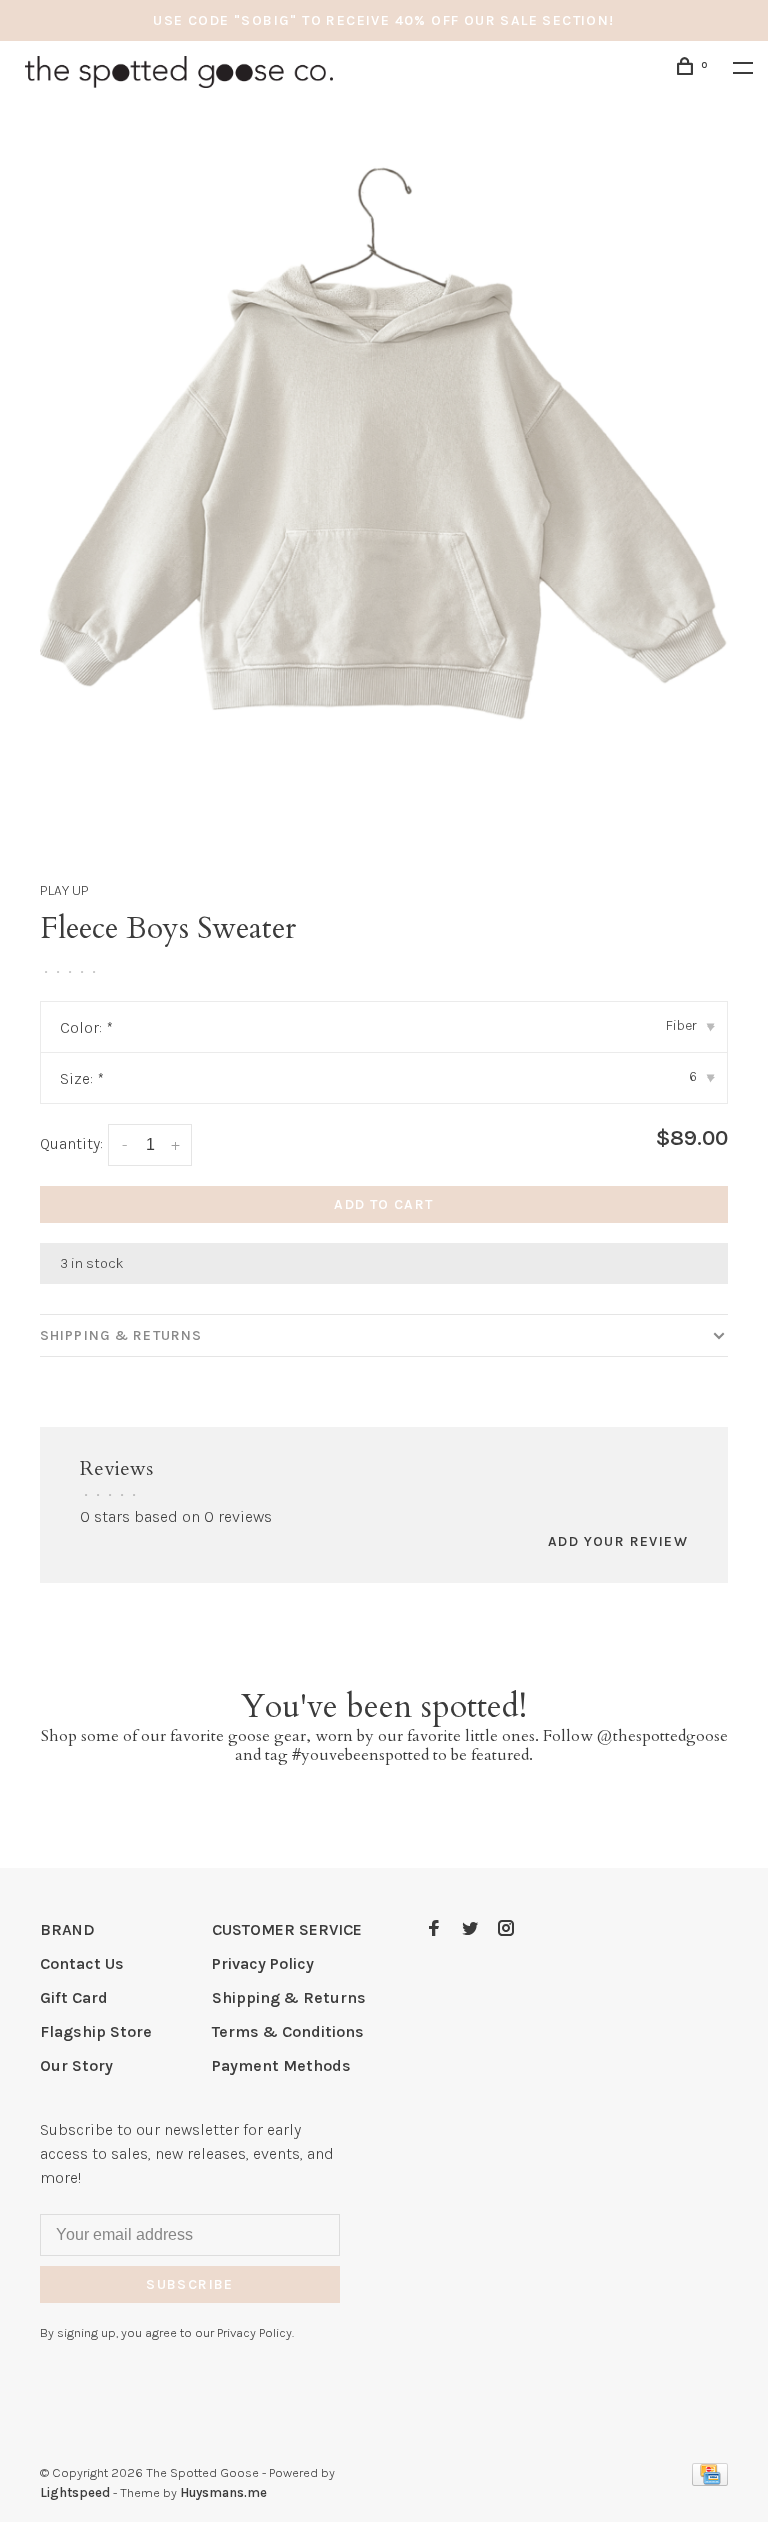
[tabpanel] (384, 490)
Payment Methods (281, 2065)
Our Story (76, 2065)
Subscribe (190, 2284)
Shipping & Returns (121, 1335)
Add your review (618, 1541)
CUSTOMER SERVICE (287, 1929)
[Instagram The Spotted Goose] (506, 1929)
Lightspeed (75, 2492)
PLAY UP (64, 890)
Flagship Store (96, 2031)
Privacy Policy (263, 1963)
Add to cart (383, 1204)
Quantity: (71, 1143)
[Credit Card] (710, 2480)
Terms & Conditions (288, 2031)
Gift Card (74, 1997)
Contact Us (82, 1963)
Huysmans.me (223, 2492)
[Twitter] (470, 1929)
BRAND (67, 1929)
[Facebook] (434, 1929)
